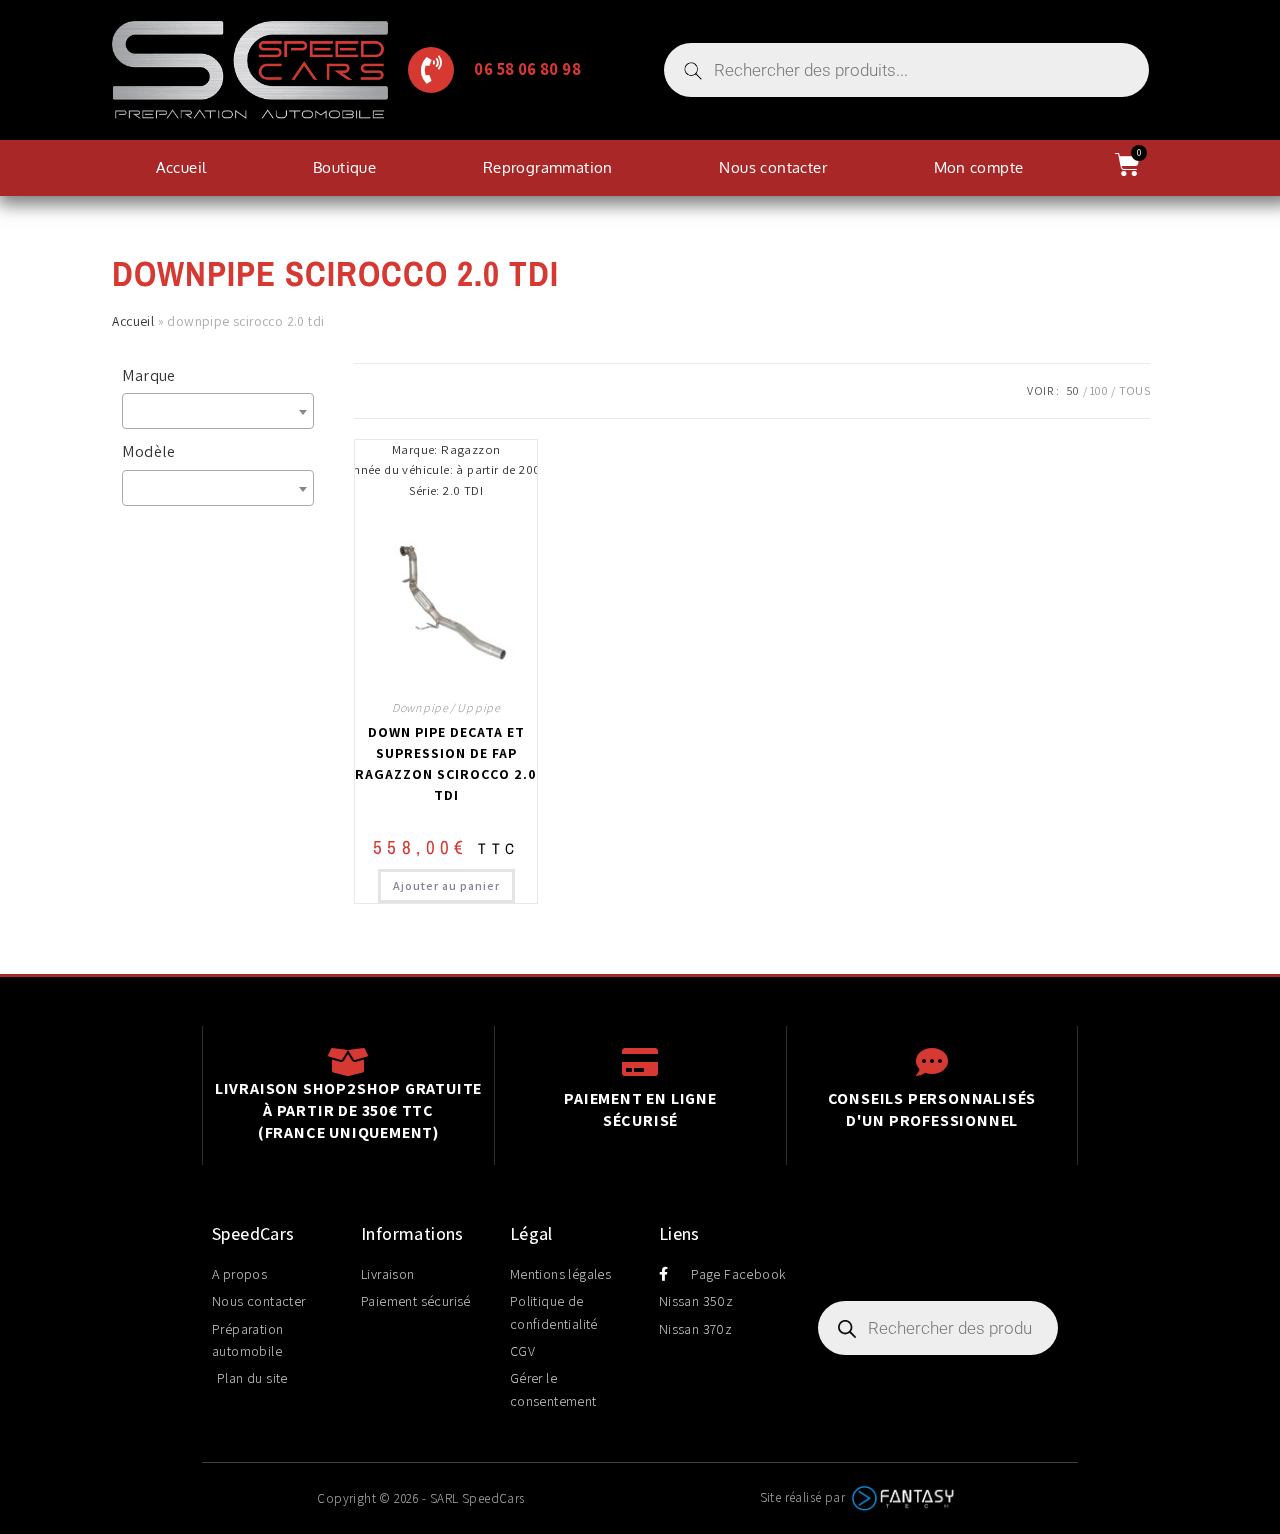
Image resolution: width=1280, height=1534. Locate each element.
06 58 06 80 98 (527, 69)
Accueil (181, 167)
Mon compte (979, 167)
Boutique (344, 167)
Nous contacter (773, 167)
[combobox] (218, 411)
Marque (148, 375)
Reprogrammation (548, 167)
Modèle (148, 451)
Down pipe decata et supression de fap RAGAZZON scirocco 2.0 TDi (446, 763)
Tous (1135, 390)
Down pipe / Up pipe (446, 707)
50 (1073, 390)
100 (1099, 390)
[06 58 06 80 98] (431, 70)
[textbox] (223, 411)
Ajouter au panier (446, 885)
